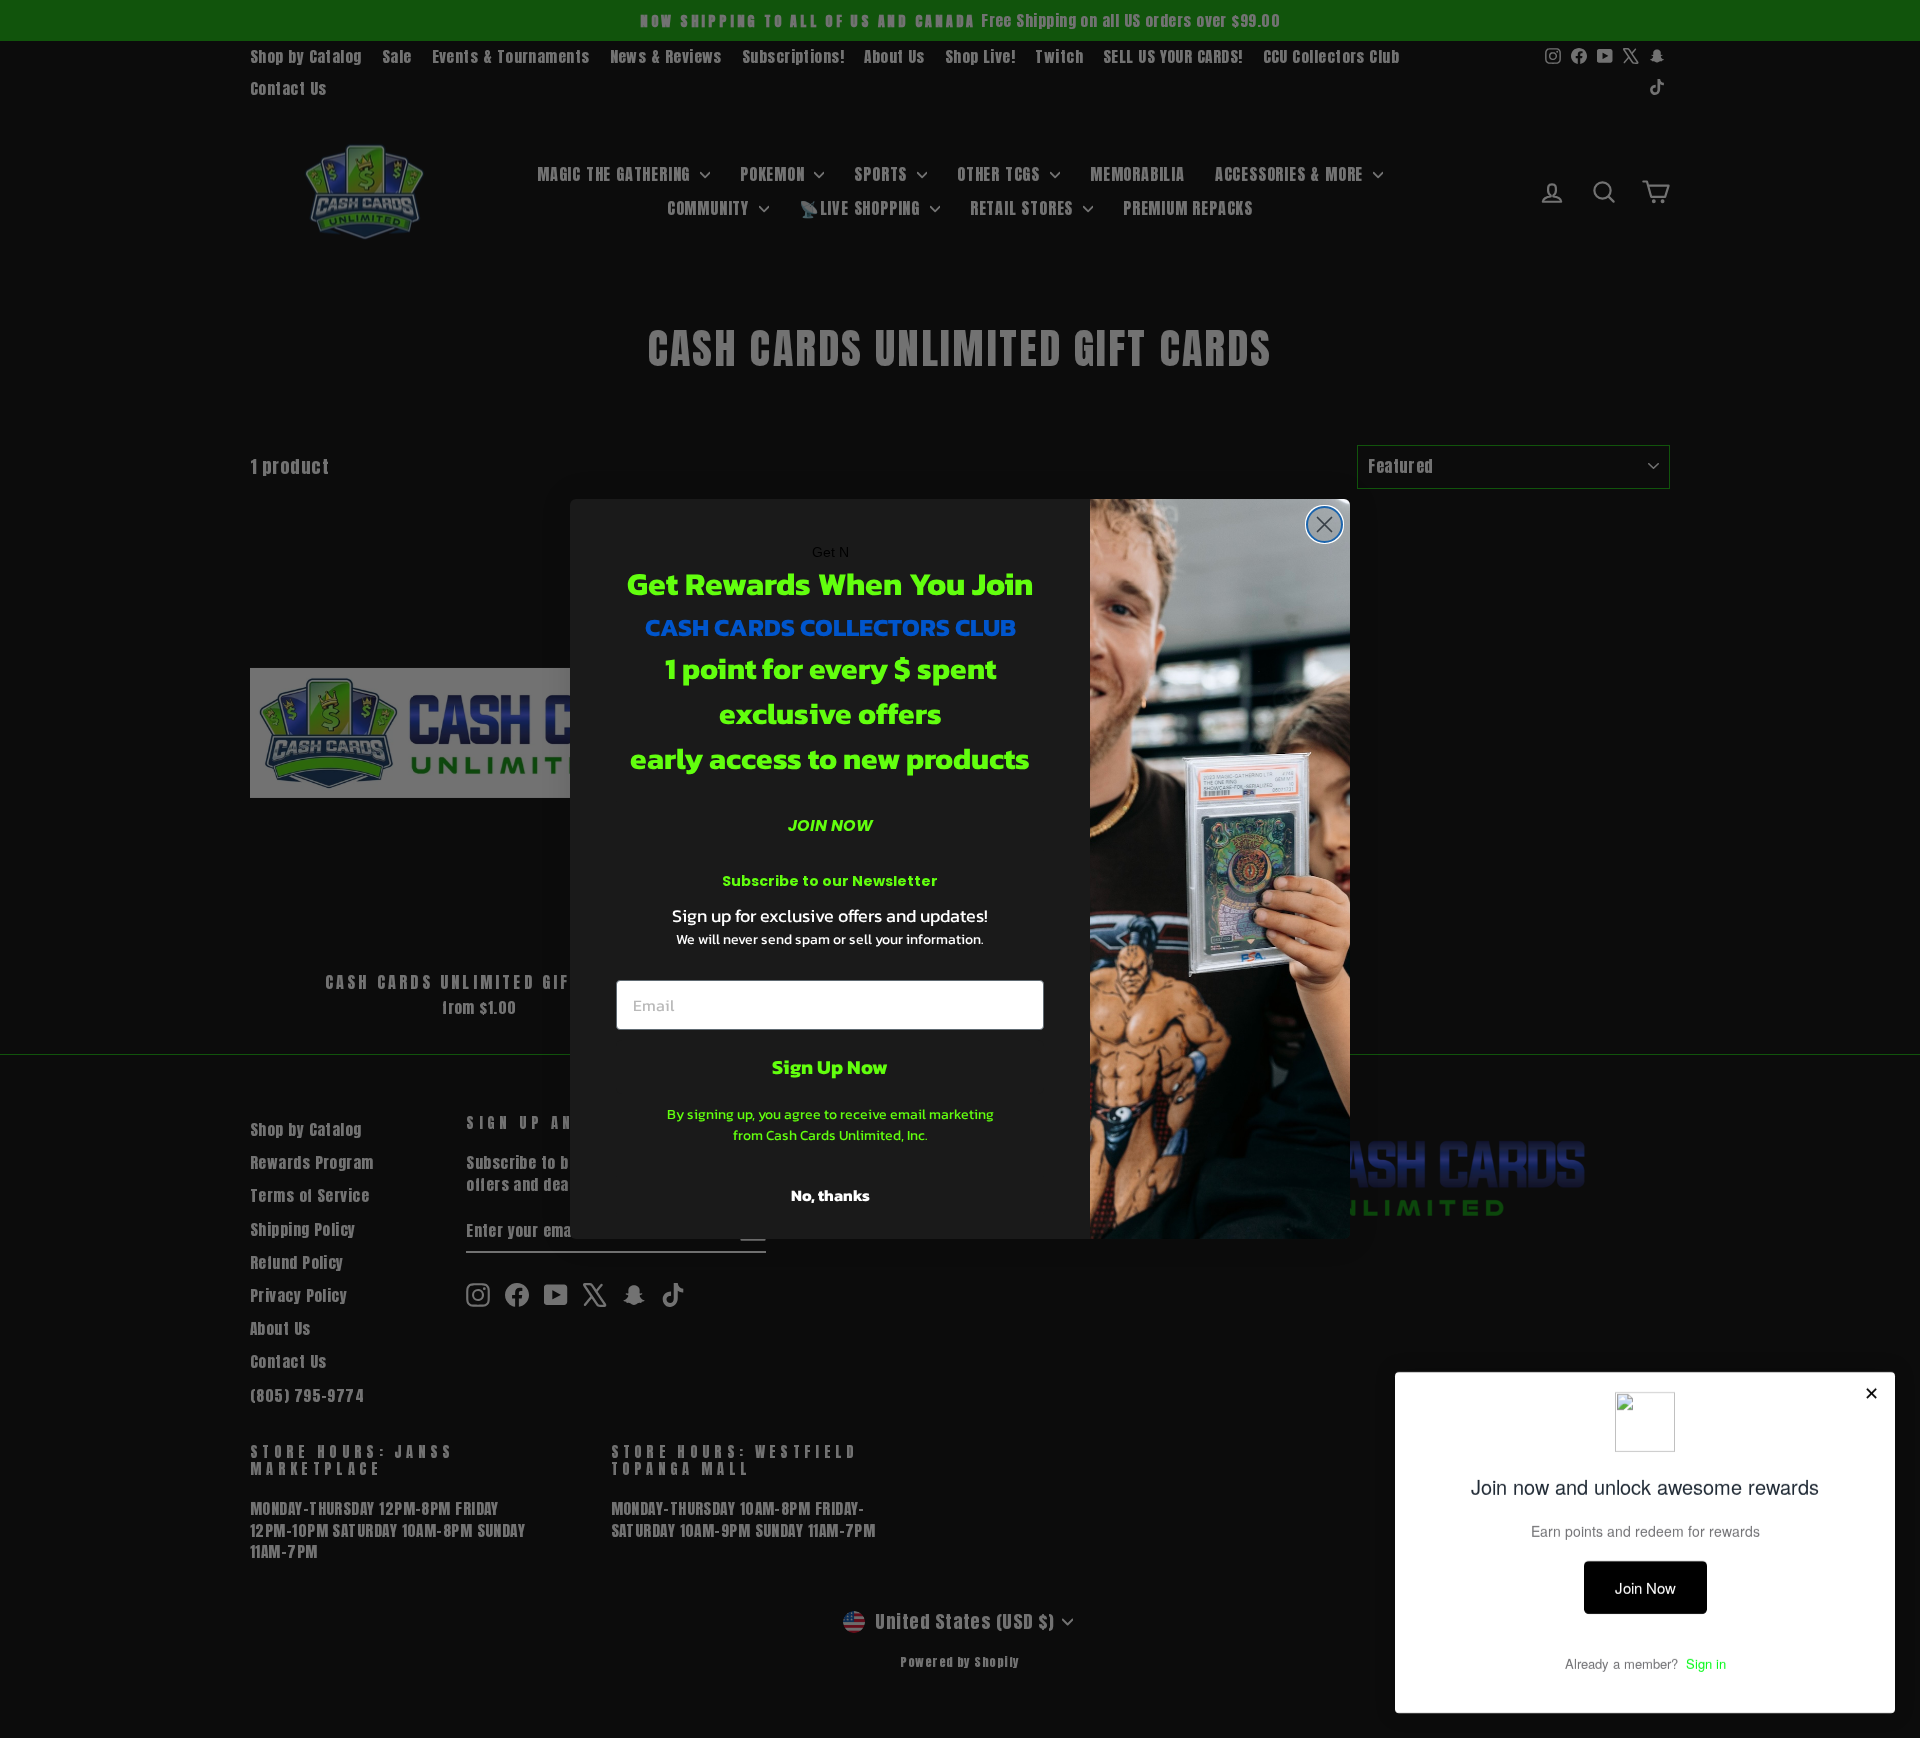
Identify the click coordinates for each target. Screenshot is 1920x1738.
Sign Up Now (830, 1067)
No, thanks (830, 1195)
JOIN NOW (830, 825)
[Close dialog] (1324, 524)
